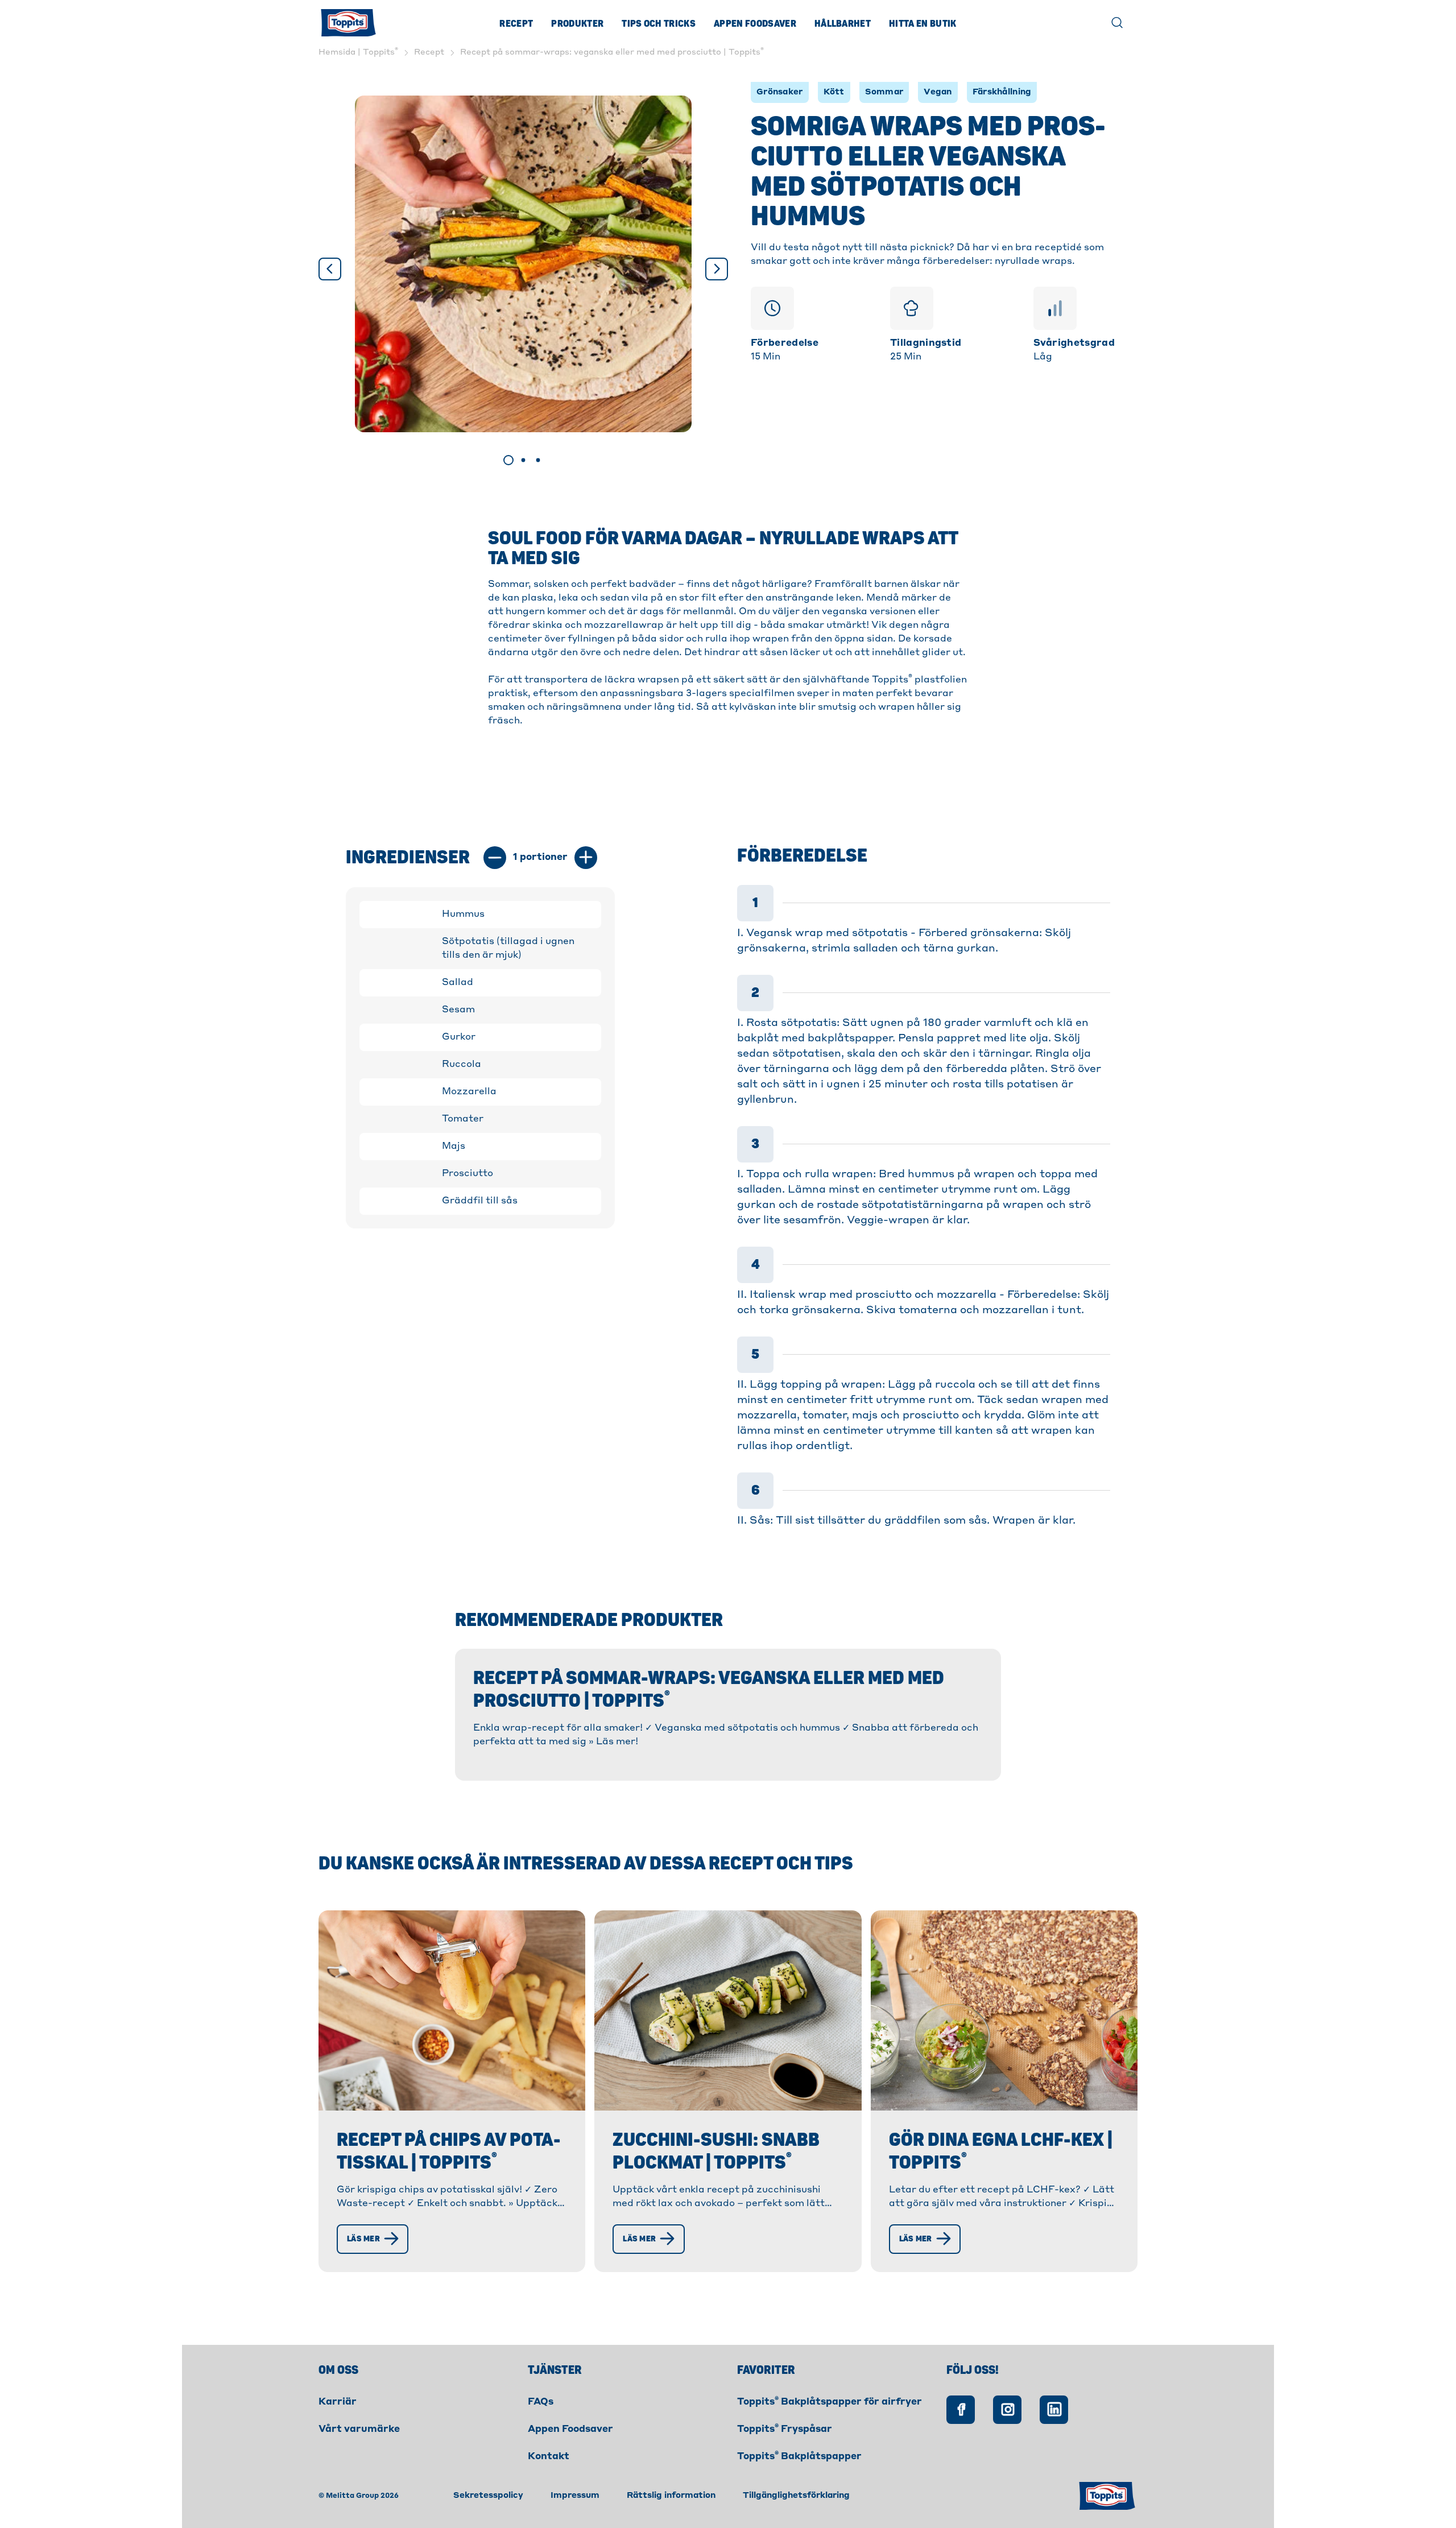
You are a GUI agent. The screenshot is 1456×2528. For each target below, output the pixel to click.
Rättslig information (671, 2496)
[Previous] (330, 269)
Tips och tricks (659, 24)
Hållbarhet (843, 24)
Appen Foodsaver (755, 24)
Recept (516, 24)
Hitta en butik (923, 24)
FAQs (541, 2402)
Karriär (338, 2402)
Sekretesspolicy (488, 2496)
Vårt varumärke (359, 2430)
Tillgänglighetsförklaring (796, 2496)
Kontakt (549, 2457)
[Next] (717, 269)
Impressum (575, 2496)
